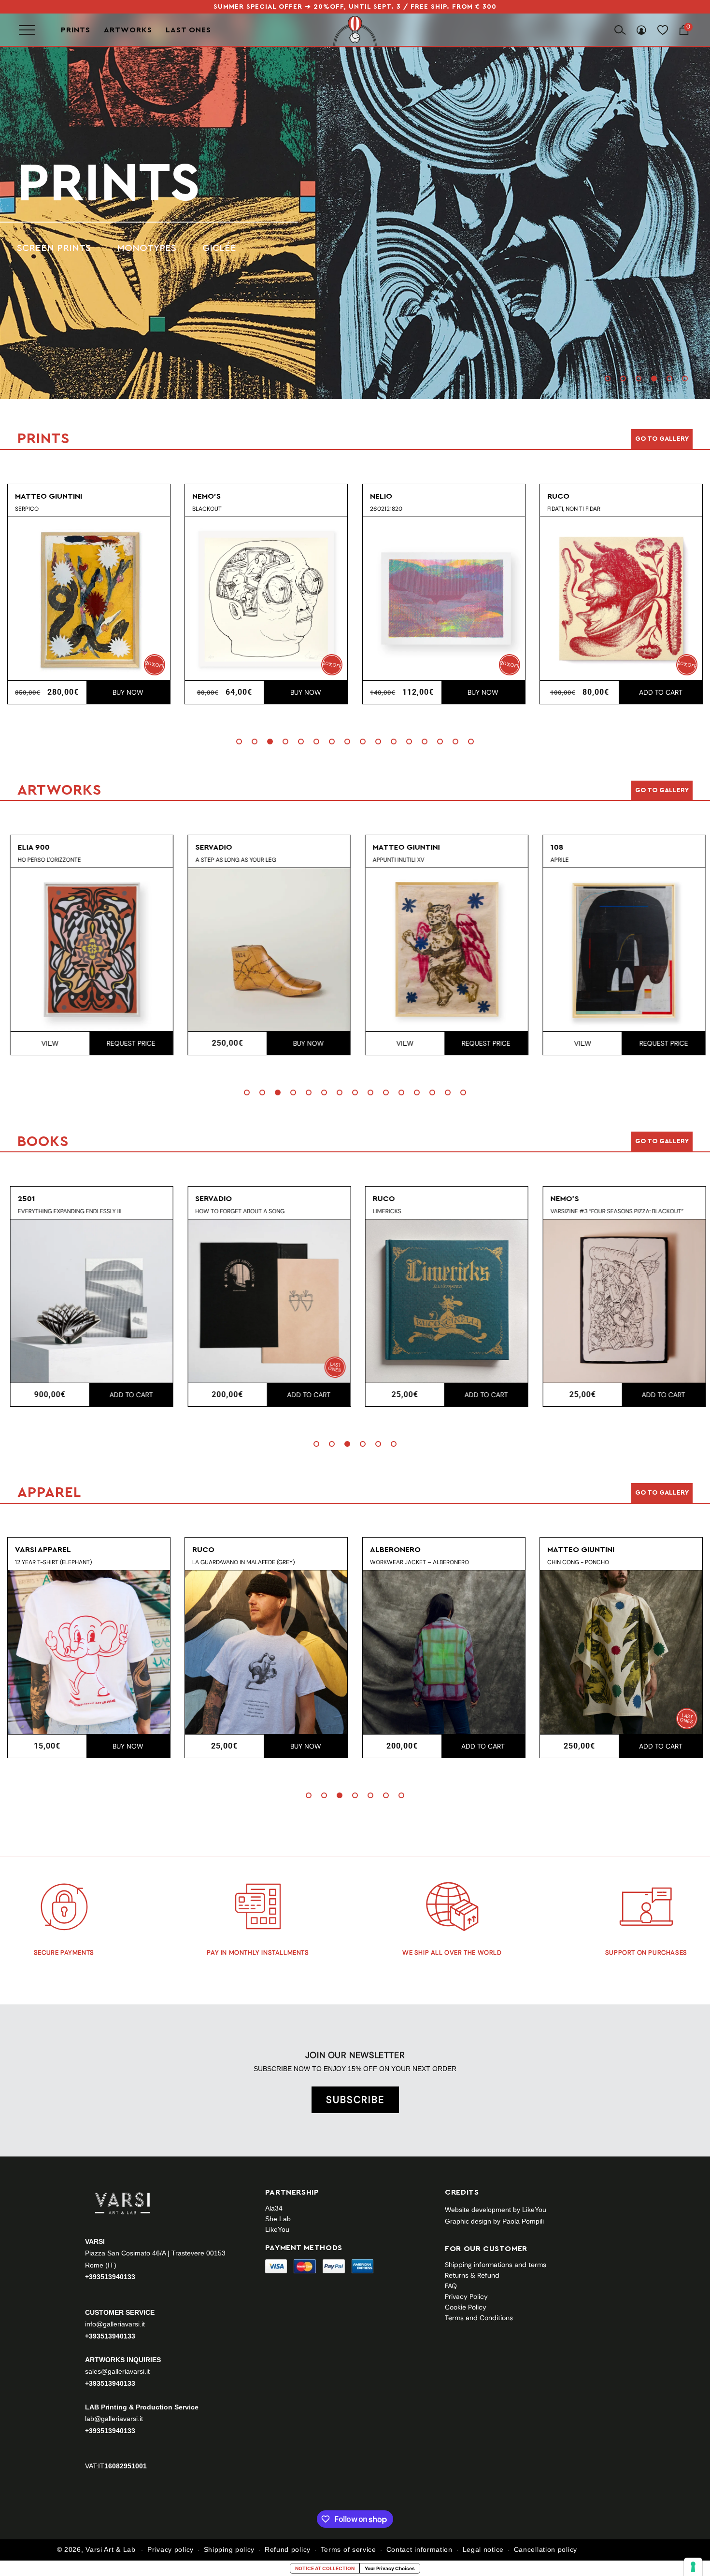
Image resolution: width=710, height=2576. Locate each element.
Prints (76, 30)
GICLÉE (219, 248)
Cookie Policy (466, 2307)
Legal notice (483, 2549)
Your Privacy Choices (390, 2568)
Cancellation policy (546, 2549)
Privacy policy (170, 2549)
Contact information (419, 2549)
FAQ (451, 2286)
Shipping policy (229, 2549)
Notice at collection (325, 2568)
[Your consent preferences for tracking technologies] (693, 2567)
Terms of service (348, 2549)
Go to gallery (662, 439)
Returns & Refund (472, 2275)
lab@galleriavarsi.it (114, 2419)
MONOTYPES (147, 248)
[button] (608, 378)
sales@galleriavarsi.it (117, 2371)
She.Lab (278, 2219)
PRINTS (108, 183)
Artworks (128, 30)
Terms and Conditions (479, 2318)
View (47, 1043)
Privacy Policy (466, 2296)
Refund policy (288, 2549)
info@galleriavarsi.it (115, 2324)
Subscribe (355, 2100)
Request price (128, 1043)
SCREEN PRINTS (54, 248)
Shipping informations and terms (496, 2265)
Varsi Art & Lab (111, 2549)
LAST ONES (188, 30)
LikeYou (277, 2229)
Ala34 (274, 2208)
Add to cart (661, 692)
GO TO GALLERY (662, 1493)
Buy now (128, 692)
